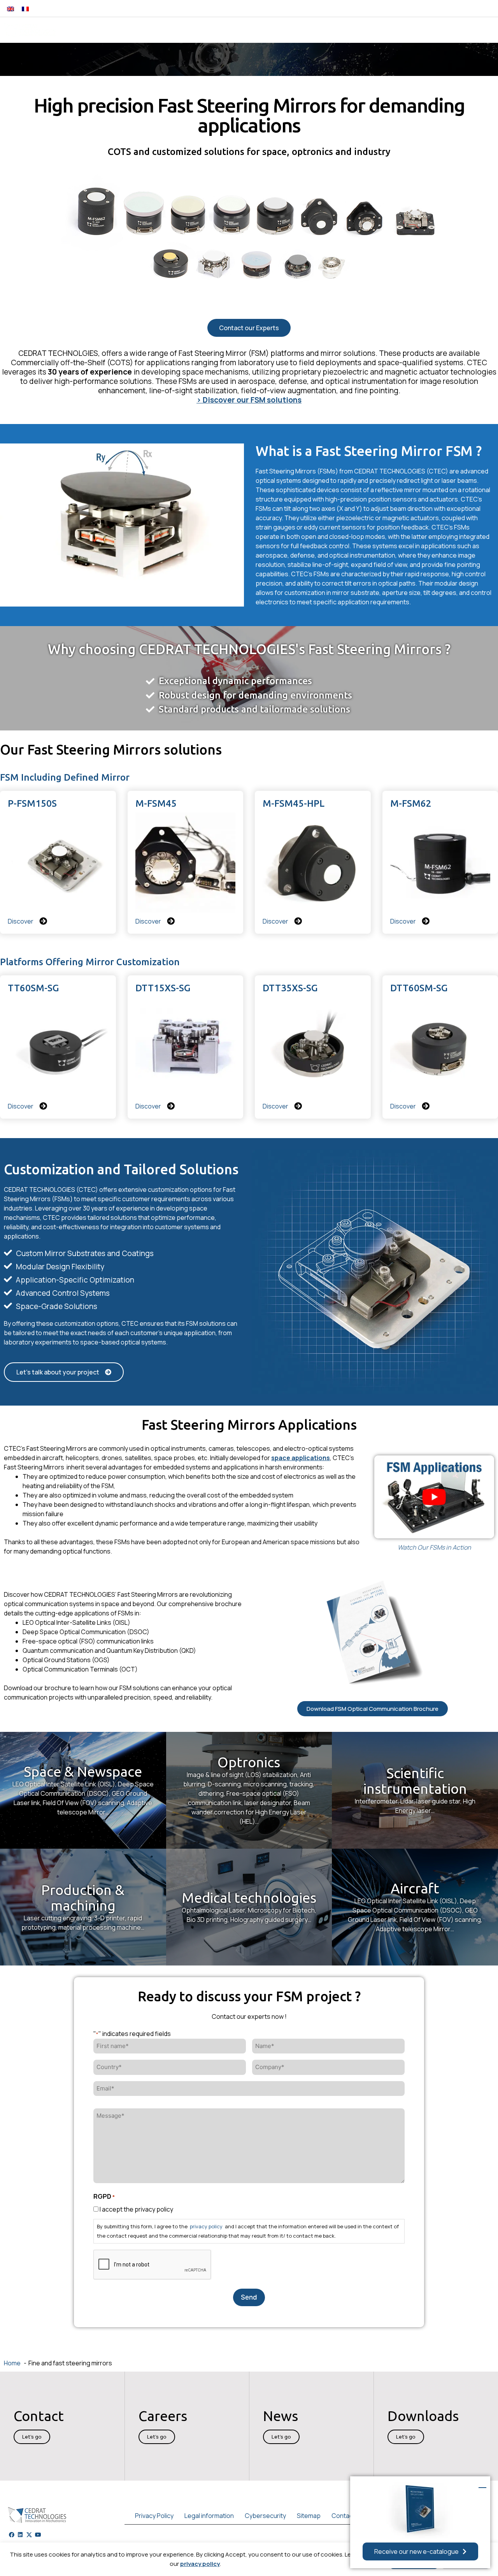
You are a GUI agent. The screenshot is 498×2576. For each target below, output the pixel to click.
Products (140, 30)
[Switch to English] (11, 8)
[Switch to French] (25, 8)
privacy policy (200, 2564)
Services (331, 30)
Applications (287, 30)
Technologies (235, 30)
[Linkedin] (21, 2535)
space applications (301, 1458)
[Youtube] (38, 2535)
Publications (403, 30)
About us (442, 30)
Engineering (185, 30)
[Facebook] (12, 2535)
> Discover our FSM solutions (249, 400)
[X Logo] (29, 2535)
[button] (432, 8)
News (364, 30)
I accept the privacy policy (136, 2209)
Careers (480, 30)
